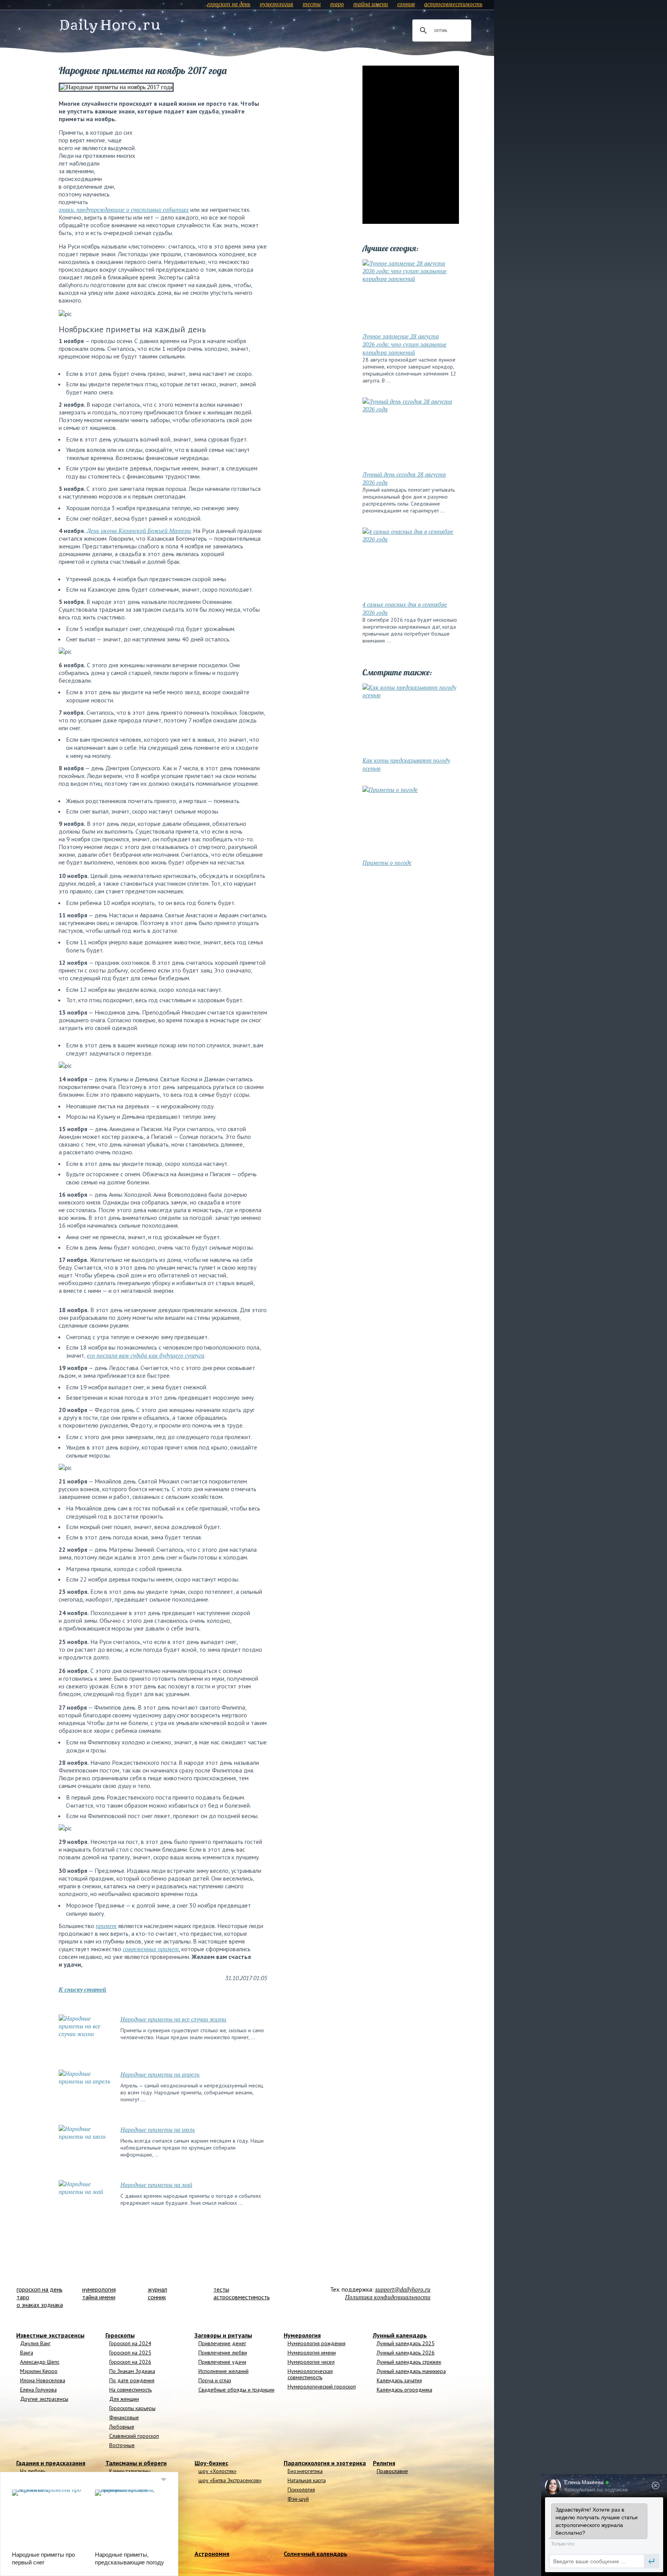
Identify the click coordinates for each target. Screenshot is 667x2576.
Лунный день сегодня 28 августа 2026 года (404, 478)
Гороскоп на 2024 (130, 2343)
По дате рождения (132, 2380)
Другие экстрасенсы (44, 2399)
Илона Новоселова (43, 2380)
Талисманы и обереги (136, 2463)
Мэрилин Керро (39, 2371)
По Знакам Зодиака (132, 2371)
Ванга (27, 2353)
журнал (157, 2289)
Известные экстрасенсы (50, 2335)
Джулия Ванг (35, 2343)
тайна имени (371, 4)
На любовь (33, 2471)
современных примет (151, 1949)
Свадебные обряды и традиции (236, 2390)
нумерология (277, 4)
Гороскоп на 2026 (130, 2362)
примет (106, 1926)
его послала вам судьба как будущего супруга (146, 1355)
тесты (312, 4)
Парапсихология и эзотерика (325, 2463)
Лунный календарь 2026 (406, 2353)
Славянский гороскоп (134, 2436)
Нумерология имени (312, 2353)
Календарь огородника (405, 2390)
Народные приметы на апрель (160, 2074)
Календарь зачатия (399, 2380)
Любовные (122, 2427)
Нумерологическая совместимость (310, 2374)
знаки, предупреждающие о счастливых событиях (124, 210)
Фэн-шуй (298, 2499)
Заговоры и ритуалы (223, 2335)
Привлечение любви (223, 2353)
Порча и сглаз (215, 2380)
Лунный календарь (400, 2335)
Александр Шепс (40, 2362)
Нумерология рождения (317, 2343)
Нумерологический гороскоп (322, 2387)
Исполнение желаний (223, 2371)
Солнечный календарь (316, 2554)
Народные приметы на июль (158, 2129)
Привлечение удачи (222, 2362)
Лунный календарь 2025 (406, 2343)
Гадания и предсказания (51, 2463)
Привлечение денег (222, 2343)
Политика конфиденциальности (388, 2297)
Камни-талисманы (130, 2471)
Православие (392, 2471)
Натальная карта (307, 2480)
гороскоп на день (229, 4)
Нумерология (302, 2335)
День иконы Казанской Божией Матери (139, 531)
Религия (384, 2463)
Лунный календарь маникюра (411, 2371)
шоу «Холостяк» (218, 2471)
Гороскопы (120, 2335)
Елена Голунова (38, 2390)
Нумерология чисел (311, 2362)
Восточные (122, 2445)
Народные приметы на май (156, 2185)
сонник (406, 4)
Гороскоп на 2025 (130, 2353)
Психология (301, 2490)
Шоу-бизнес (211, 2463)
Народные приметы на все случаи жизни (173, 2019)
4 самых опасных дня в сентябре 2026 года (405, 608)
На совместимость (130, 2390)
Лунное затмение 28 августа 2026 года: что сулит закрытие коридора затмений (405, 344)
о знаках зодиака (40, 2305)
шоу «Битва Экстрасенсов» (230, 2480)
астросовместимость (453, 4)
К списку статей (82, 1989)
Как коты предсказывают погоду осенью (406, 764)
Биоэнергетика (305, 2471)
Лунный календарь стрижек (409, 2362)
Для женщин (124, 2399)
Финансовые (124, 2417)
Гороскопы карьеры (132, 2408)
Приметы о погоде (387, 863)
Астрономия (212, 2554)
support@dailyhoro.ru (403, 2289)
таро (337, 4)
